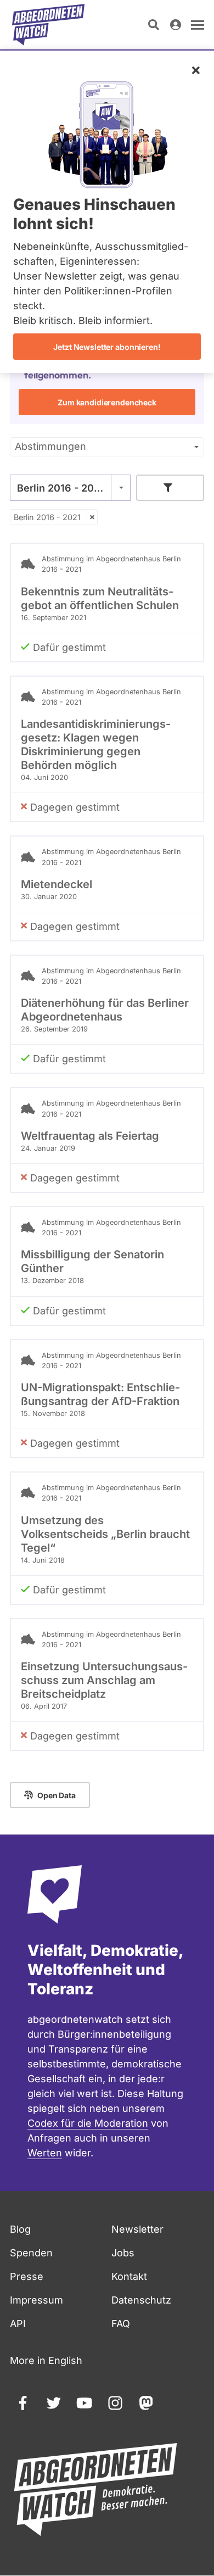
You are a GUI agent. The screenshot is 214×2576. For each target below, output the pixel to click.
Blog (20, 2229)
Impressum (36, 2300)
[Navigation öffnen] (198, 25)
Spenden (31, 2253)
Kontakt (129, 2276)
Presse (27, 2276)
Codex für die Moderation (88, 2123)
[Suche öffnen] (154, 25)
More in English (46, 2360)
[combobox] (70, 488)
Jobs (123, 2253)
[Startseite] (48, 25)
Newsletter (137, 2229)
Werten (45, 2153)
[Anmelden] (176, 25)
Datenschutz (141, 2300)
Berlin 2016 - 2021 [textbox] (61, 488)
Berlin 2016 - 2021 (47, 517)
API (18, 2324)
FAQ (121, 2324)
